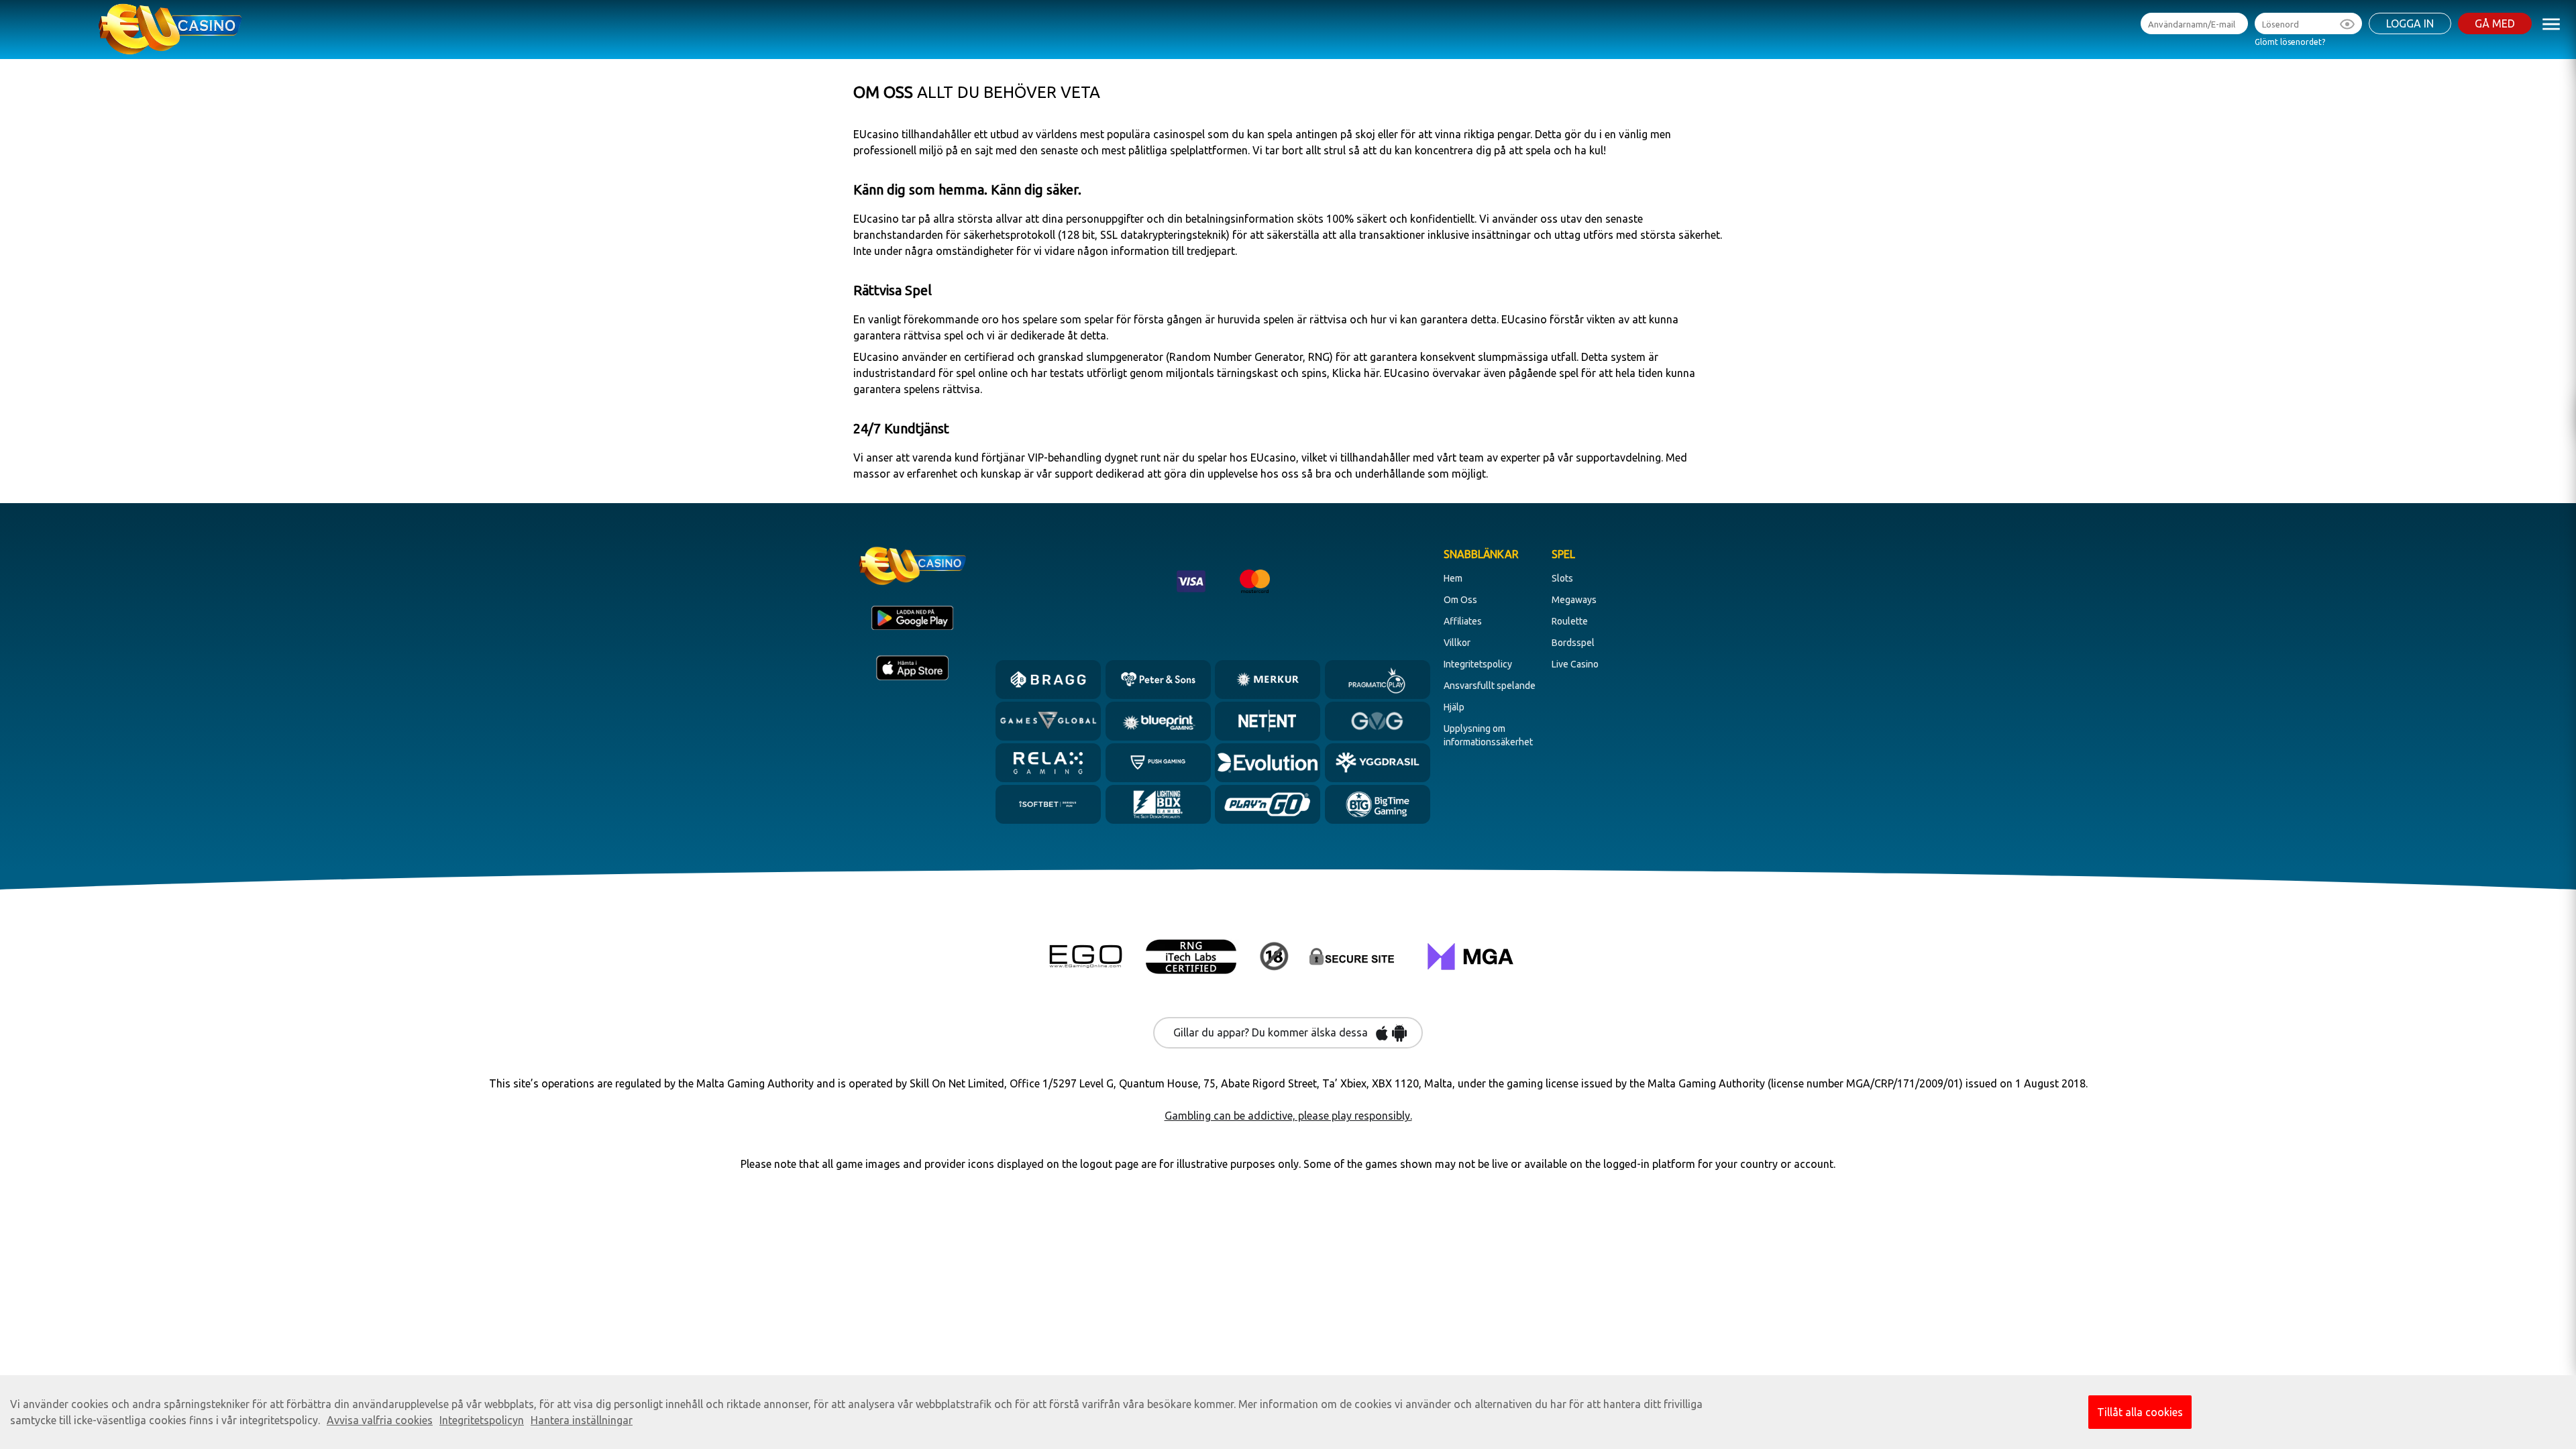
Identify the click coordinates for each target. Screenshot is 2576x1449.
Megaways (1574, 600)
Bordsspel (1573, 643)
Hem (1453, 578)
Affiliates (1463, 621)
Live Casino (1575, 664)
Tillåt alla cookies (2140, 1412)
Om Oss (1460, 600)
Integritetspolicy (1478, 664)
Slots (1562, 578)
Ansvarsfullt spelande (1490, 686)
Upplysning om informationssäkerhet (1488, 735)
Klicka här (1354, 373)
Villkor (1457, 643)
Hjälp (1454, 707)
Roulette (1570, 621)
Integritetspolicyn (482, 1420)
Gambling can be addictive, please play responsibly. (1288, 1116)
